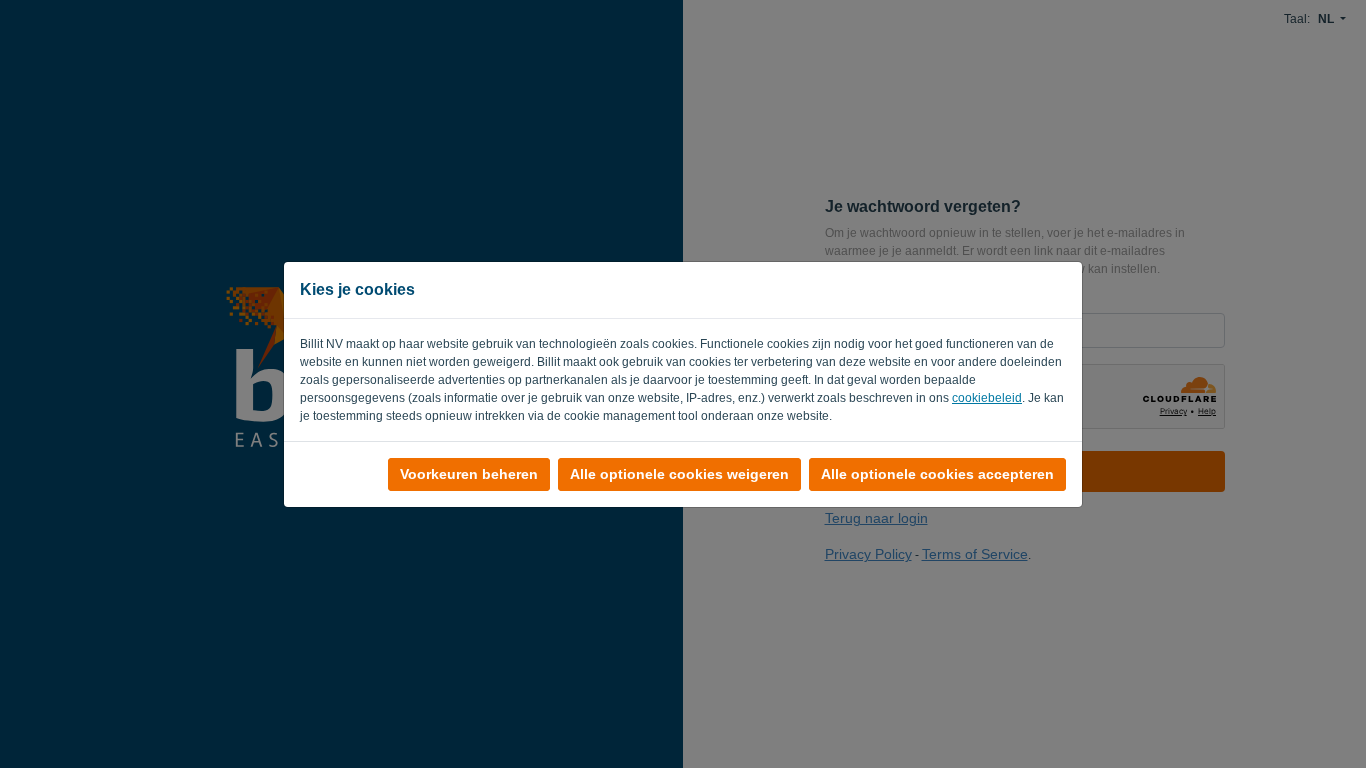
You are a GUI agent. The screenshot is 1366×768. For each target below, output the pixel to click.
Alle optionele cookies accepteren (937, 474)
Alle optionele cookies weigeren (679, 474)
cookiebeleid (987, 398)
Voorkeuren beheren (469, 474)
